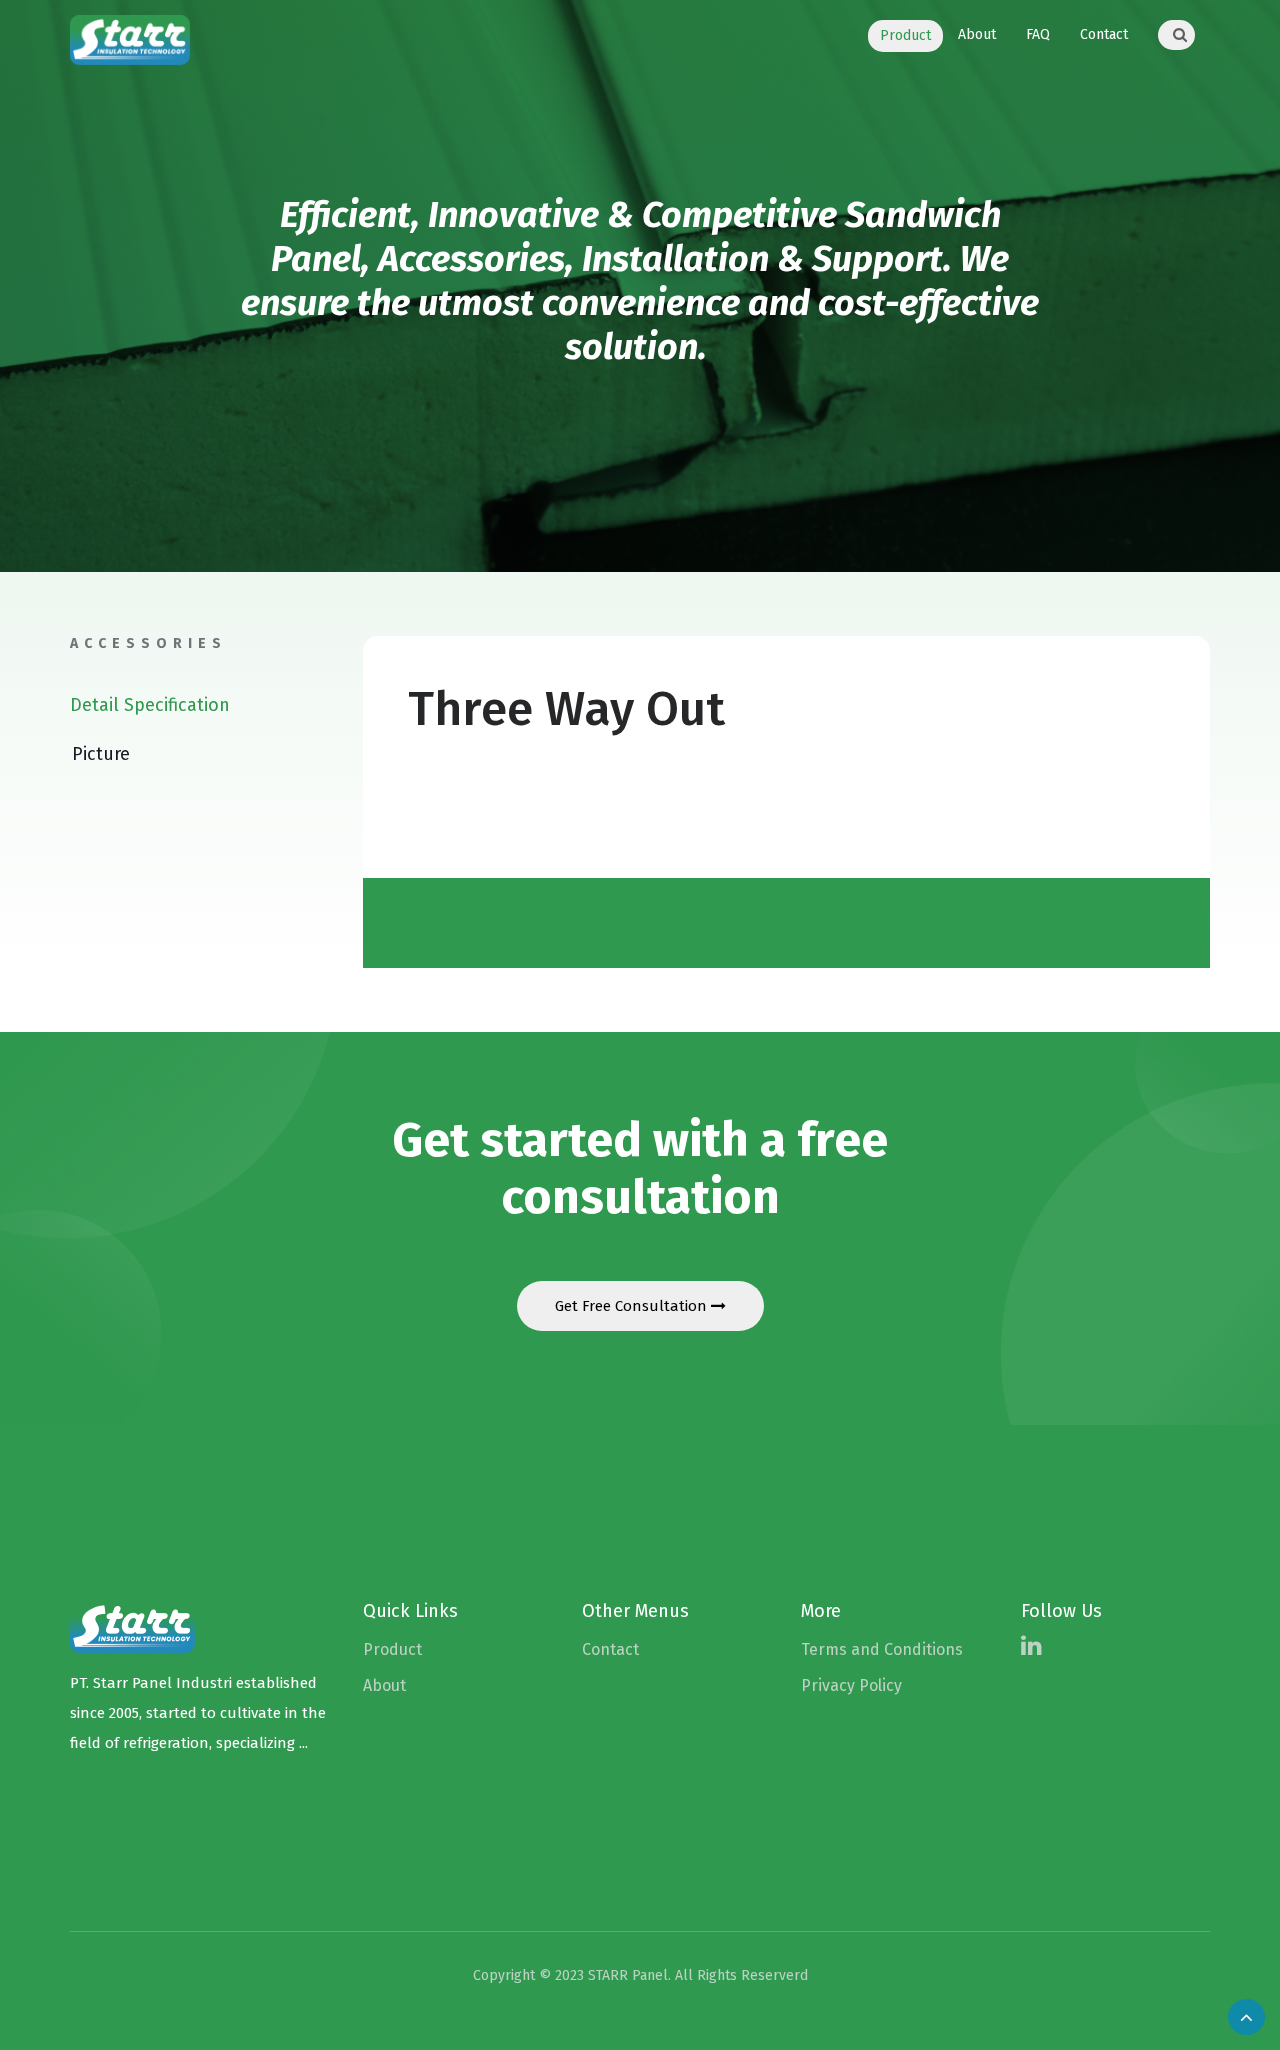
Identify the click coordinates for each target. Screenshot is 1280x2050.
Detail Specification (150, 705)
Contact (1104, 34)
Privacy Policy (851, 1685)
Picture (101, 754)
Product (905, 35)
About (977, 34)
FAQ (1038, 34)
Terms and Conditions (882, 1649)
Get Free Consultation (633, 1306)
